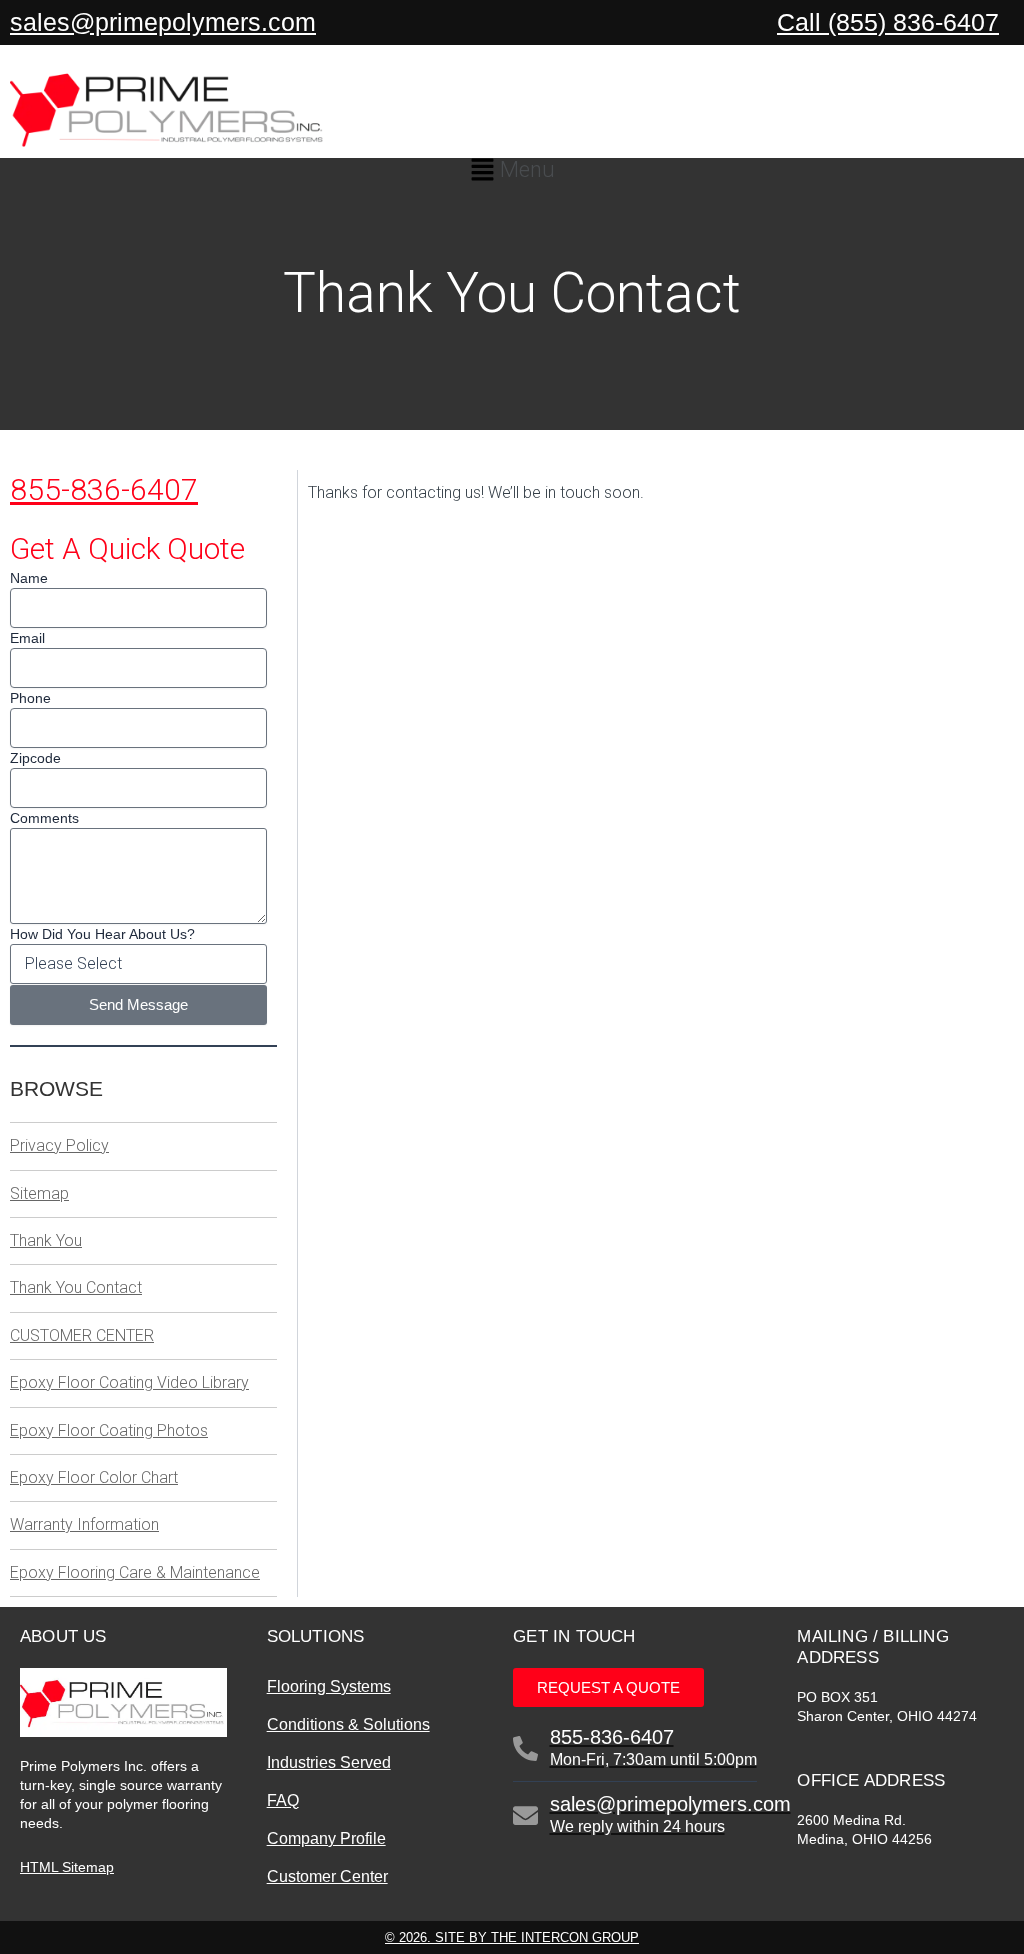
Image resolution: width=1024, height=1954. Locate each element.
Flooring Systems (329, 1686)
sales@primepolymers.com (163, 22)
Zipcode (35, 758)
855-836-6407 (104, 489)
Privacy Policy (59, 1145)
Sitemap (39, 1193)
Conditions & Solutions (348, 1724)
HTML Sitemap (67, 1867)
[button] (512, 172)
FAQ (283, 1800)
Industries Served (329, 1762)
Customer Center (327, 1876)
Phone (30, 698)
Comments (44, 818)
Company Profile (326, 1838)
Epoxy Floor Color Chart (94, 1477)
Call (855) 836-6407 (888, 22)
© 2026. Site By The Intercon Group (512, 1937)
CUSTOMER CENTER (82, 1335)
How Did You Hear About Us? (102, 934)
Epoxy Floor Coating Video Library (129, 1382)
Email (27, 638)
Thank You (46, 1240)
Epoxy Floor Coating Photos (109, 1430)
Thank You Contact (76, 1287)
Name (29, 578)
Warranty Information (84, 1524)
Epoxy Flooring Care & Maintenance (135, 1572)
